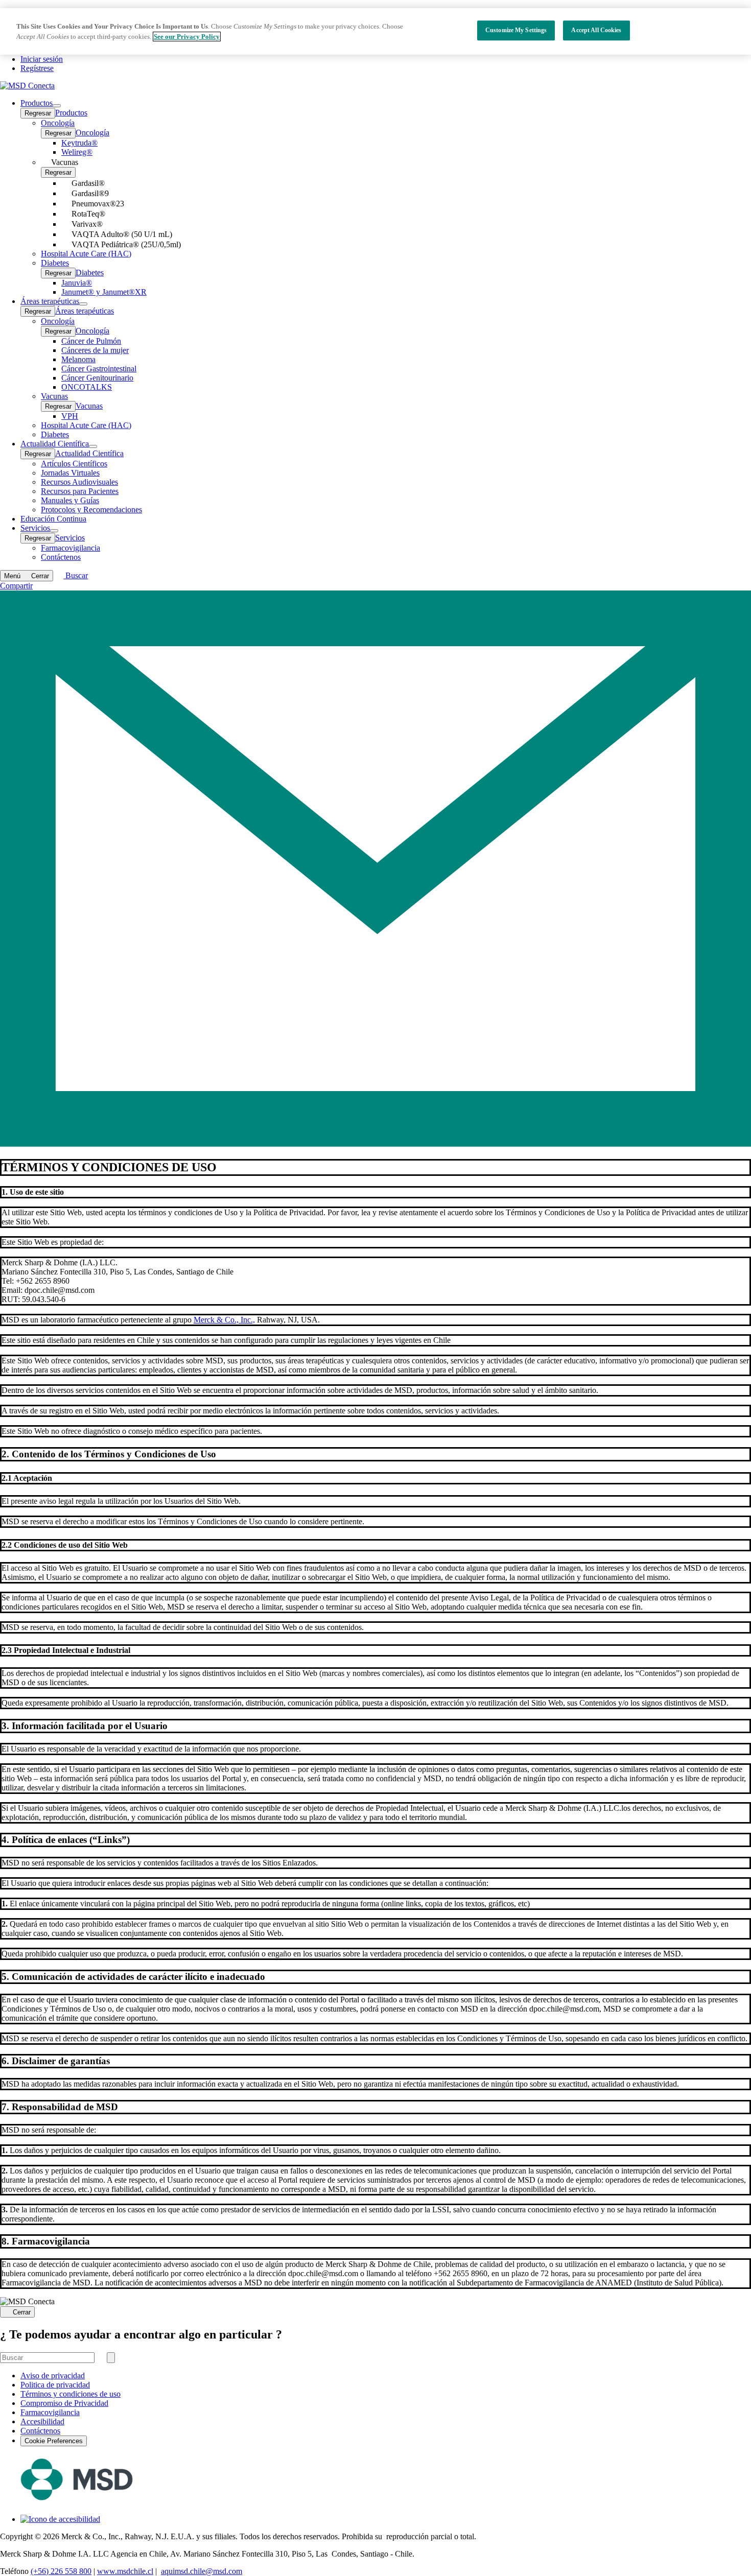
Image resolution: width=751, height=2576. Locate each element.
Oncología (92, 133)
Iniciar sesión (42, 59)
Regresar (38, 113)
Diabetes (90, 273)
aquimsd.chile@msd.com (202, 2571)
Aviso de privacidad (53, 2376)
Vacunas (89, 406)
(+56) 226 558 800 (61, 2571)
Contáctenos (40, 2431)
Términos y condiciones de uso (71, 2394)
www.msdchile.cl (125, 2571)
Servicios (70, 538)
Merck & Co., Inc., (224, 1320)
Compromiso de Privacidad (64, 2403)
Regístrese (37, 68)
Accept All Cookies (596, 30)
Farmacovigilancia (50, 2412)
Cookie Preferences (54, 2441)
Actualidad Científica (89, 453)
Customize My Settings (516, 30)
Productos (71, 113)
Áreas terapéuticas (85, 311)
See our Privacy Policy (187, 37)
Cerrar (22, 2312)
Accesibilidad (42, 2421)
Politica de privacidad (55, 2385)
